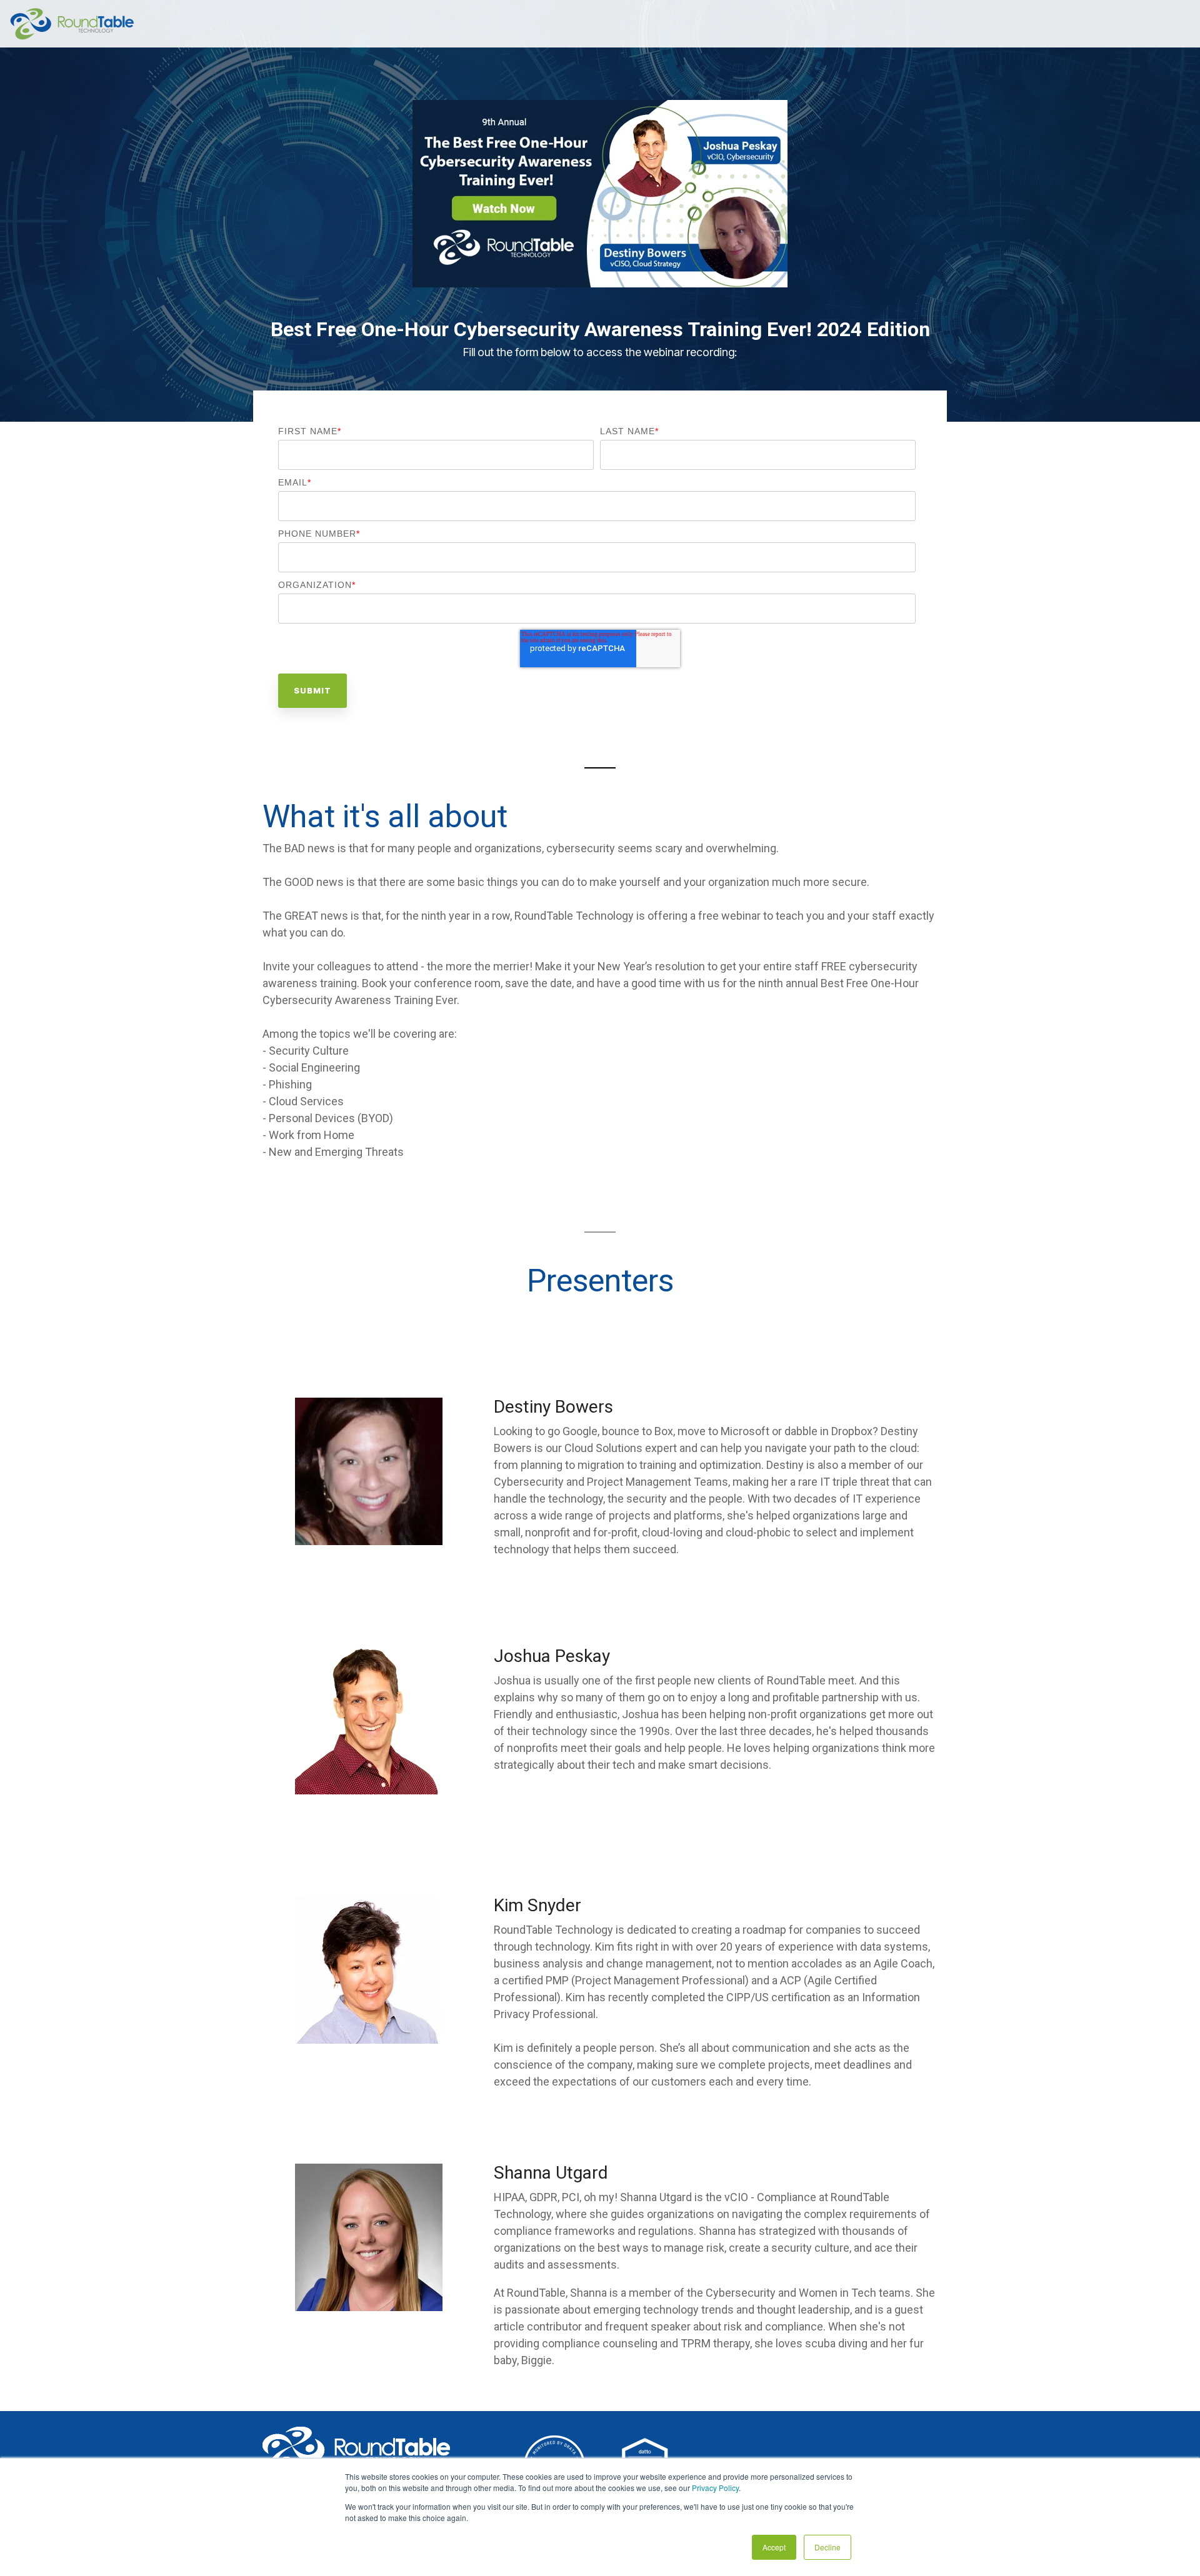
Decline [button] (827, 2547)
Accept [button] (774, 2547)
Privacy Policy (715, 2488)
